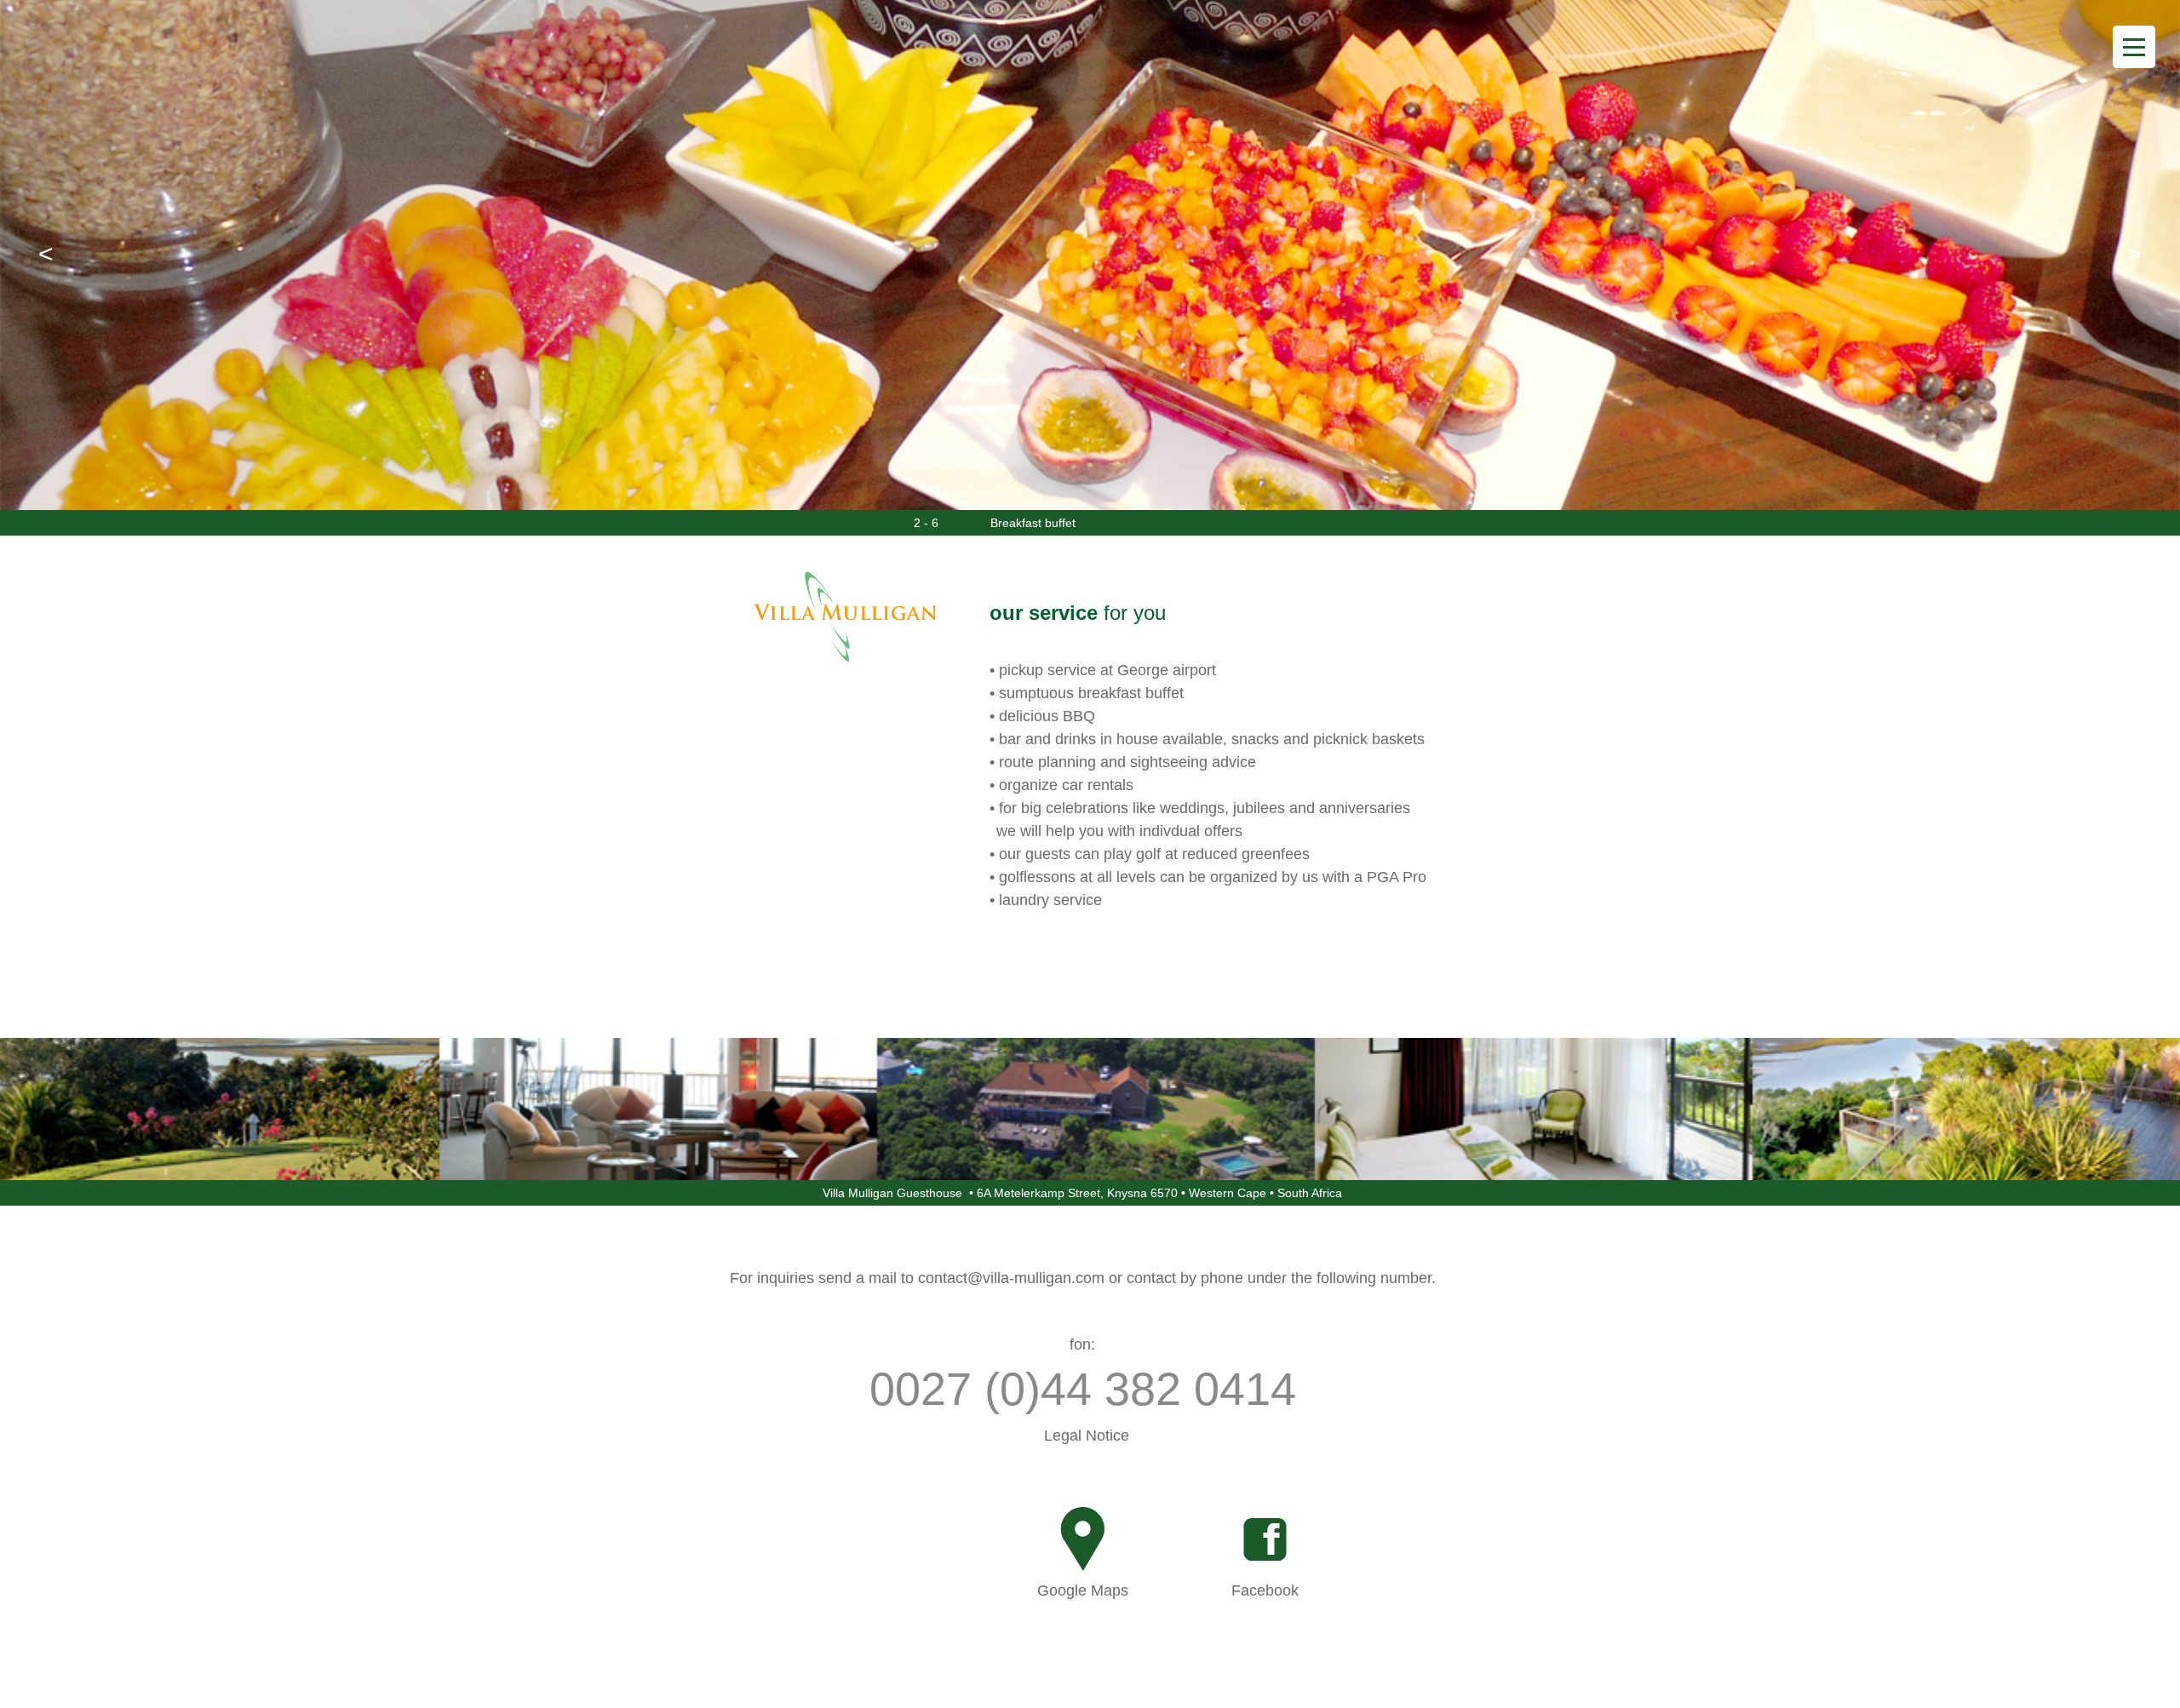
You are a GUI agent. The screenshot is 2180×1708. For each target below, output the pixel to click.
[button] (46, 254)
